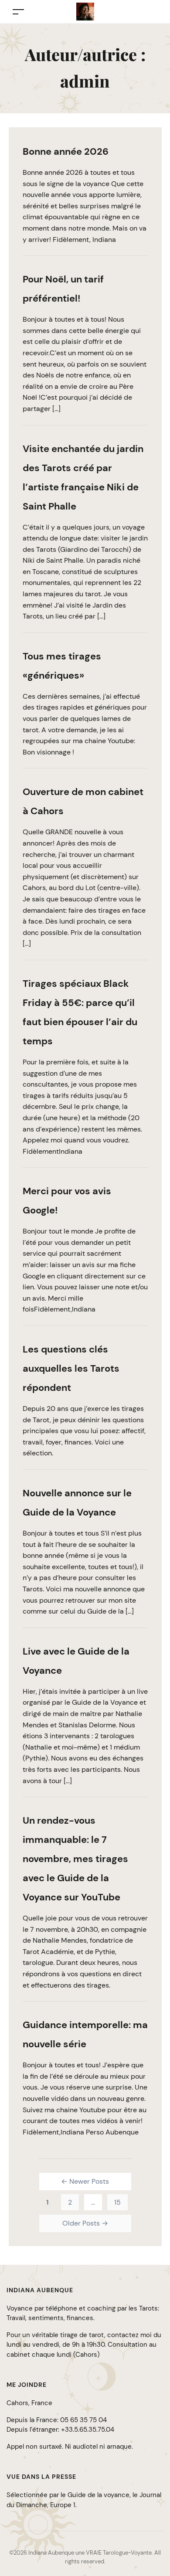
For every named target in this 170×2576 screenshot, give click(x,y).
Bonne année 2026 (66, 151)
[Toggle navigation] (18, 12)
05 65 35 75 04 (83, 2420)
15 (117, 2202)
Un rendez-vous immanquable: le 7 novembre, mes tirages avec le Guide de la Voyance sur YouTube (75, 1859)
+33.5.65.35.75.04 (88, 2430)
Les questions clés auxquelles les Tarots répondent (71, 1368)
